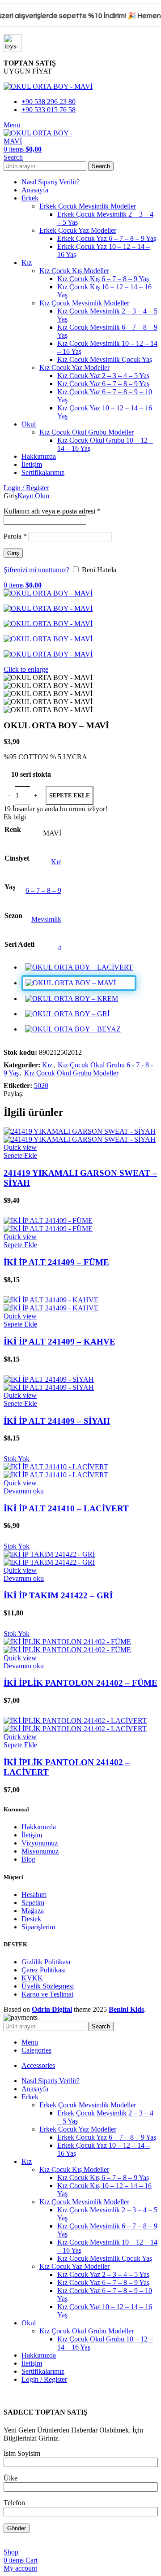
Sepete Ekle (70, 795)
